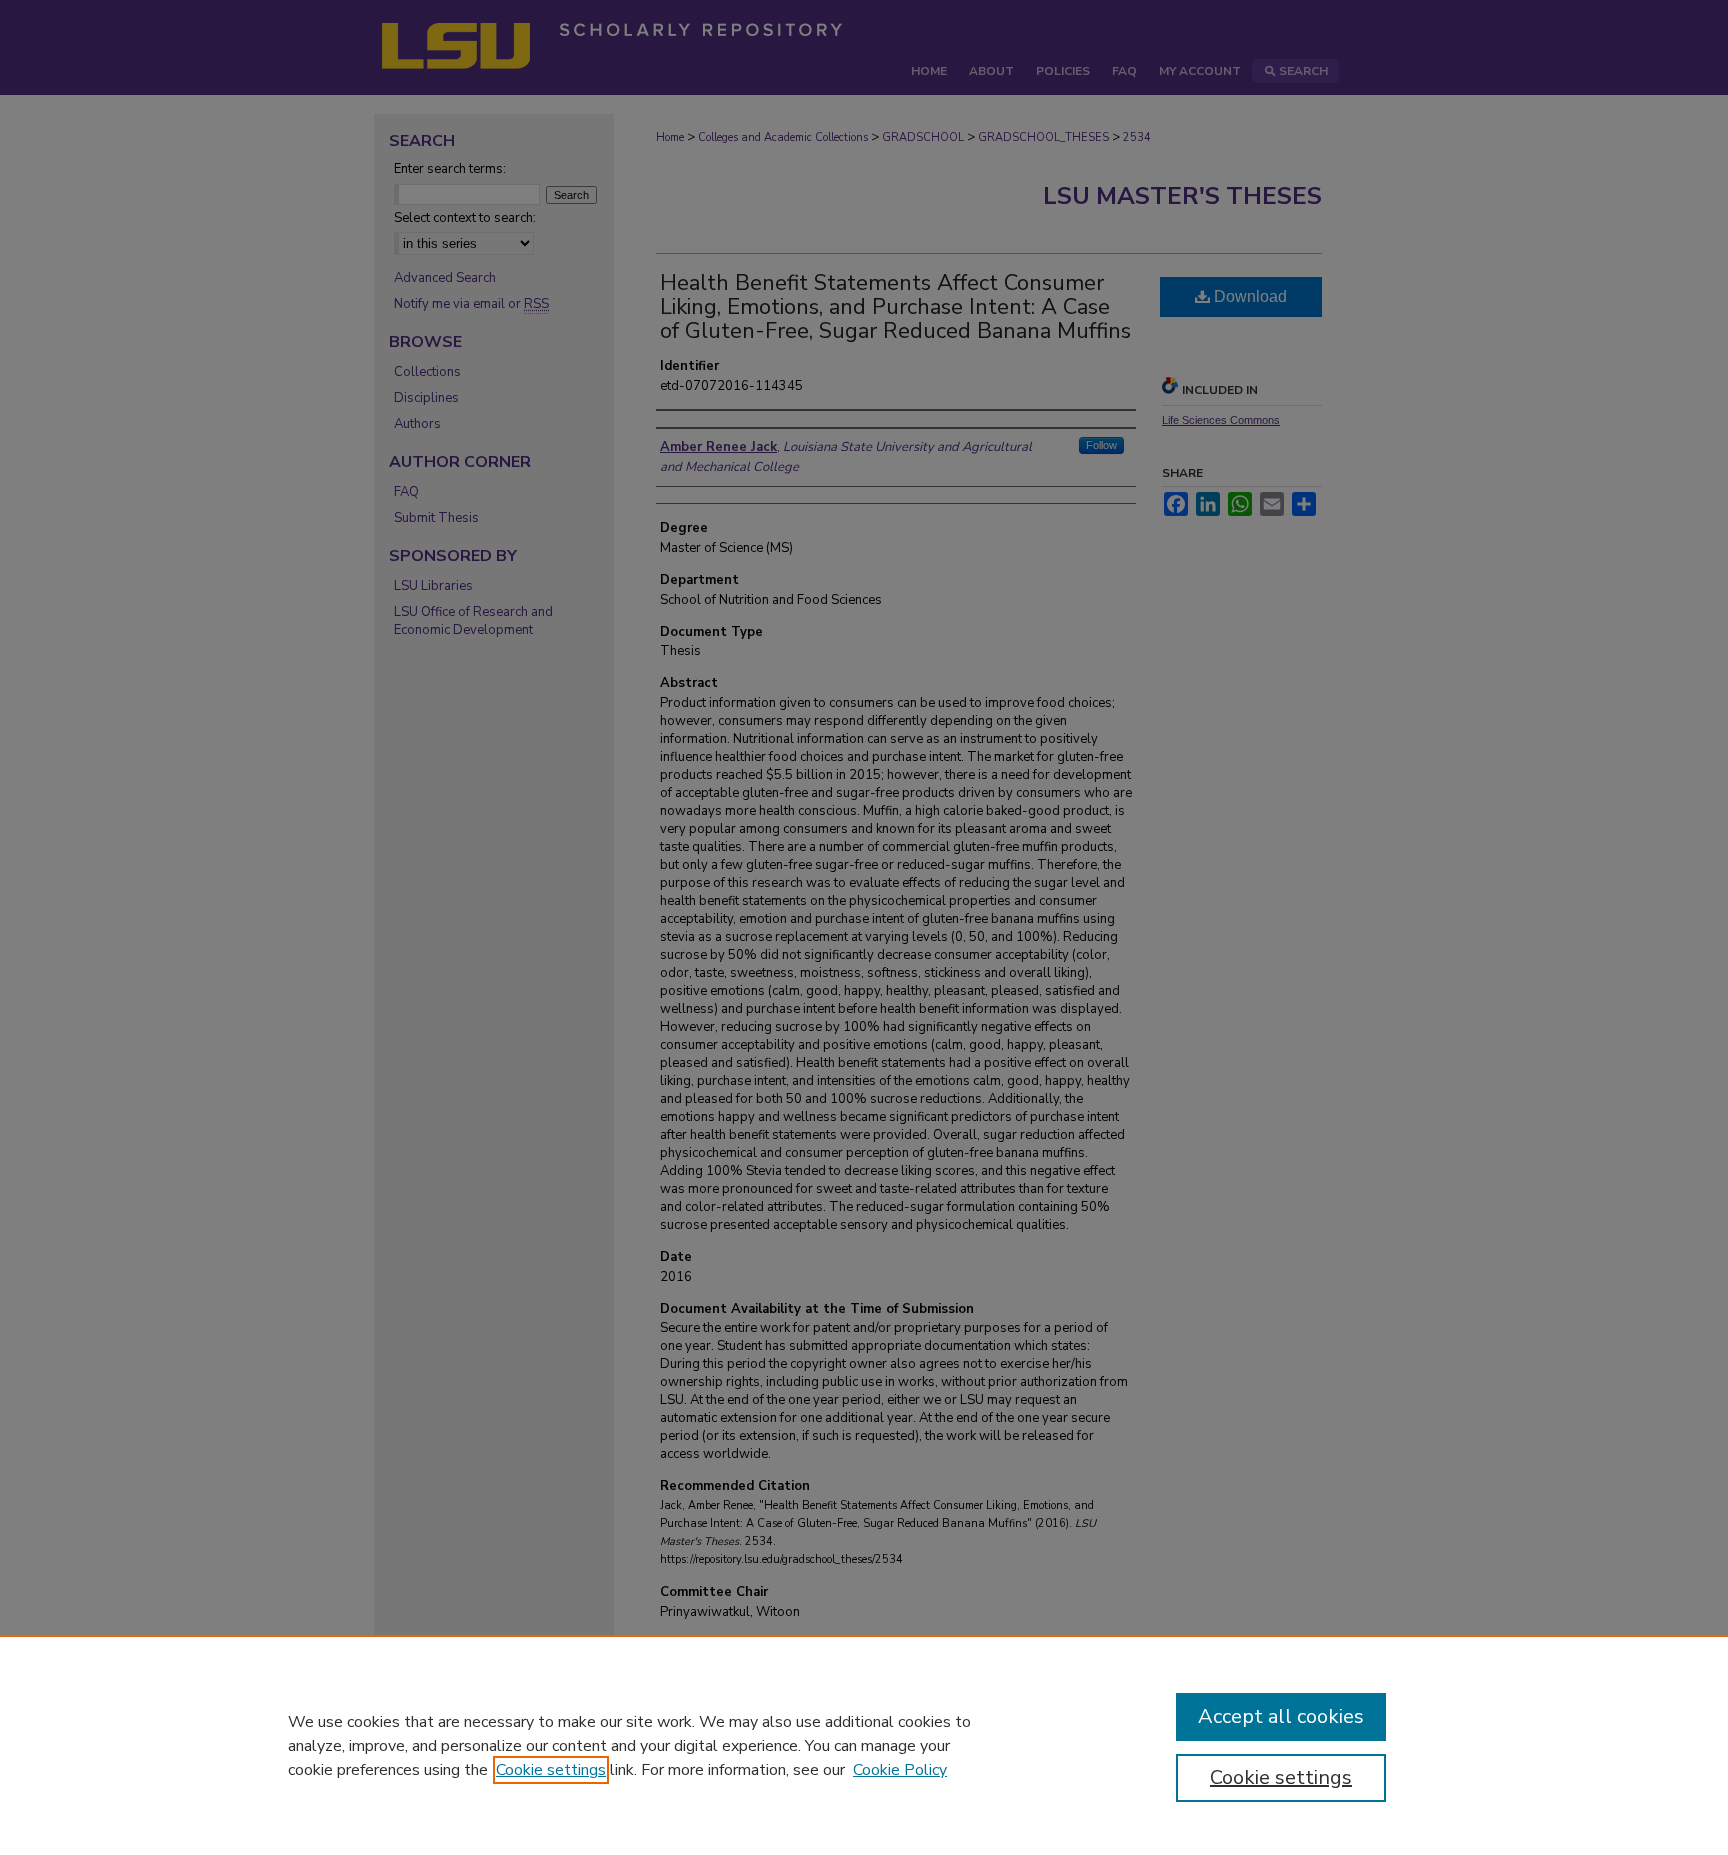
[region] (864, 1745)
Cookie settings (551, 1770)
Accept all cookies (1281, 1716)
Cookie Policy (900, 1770)
